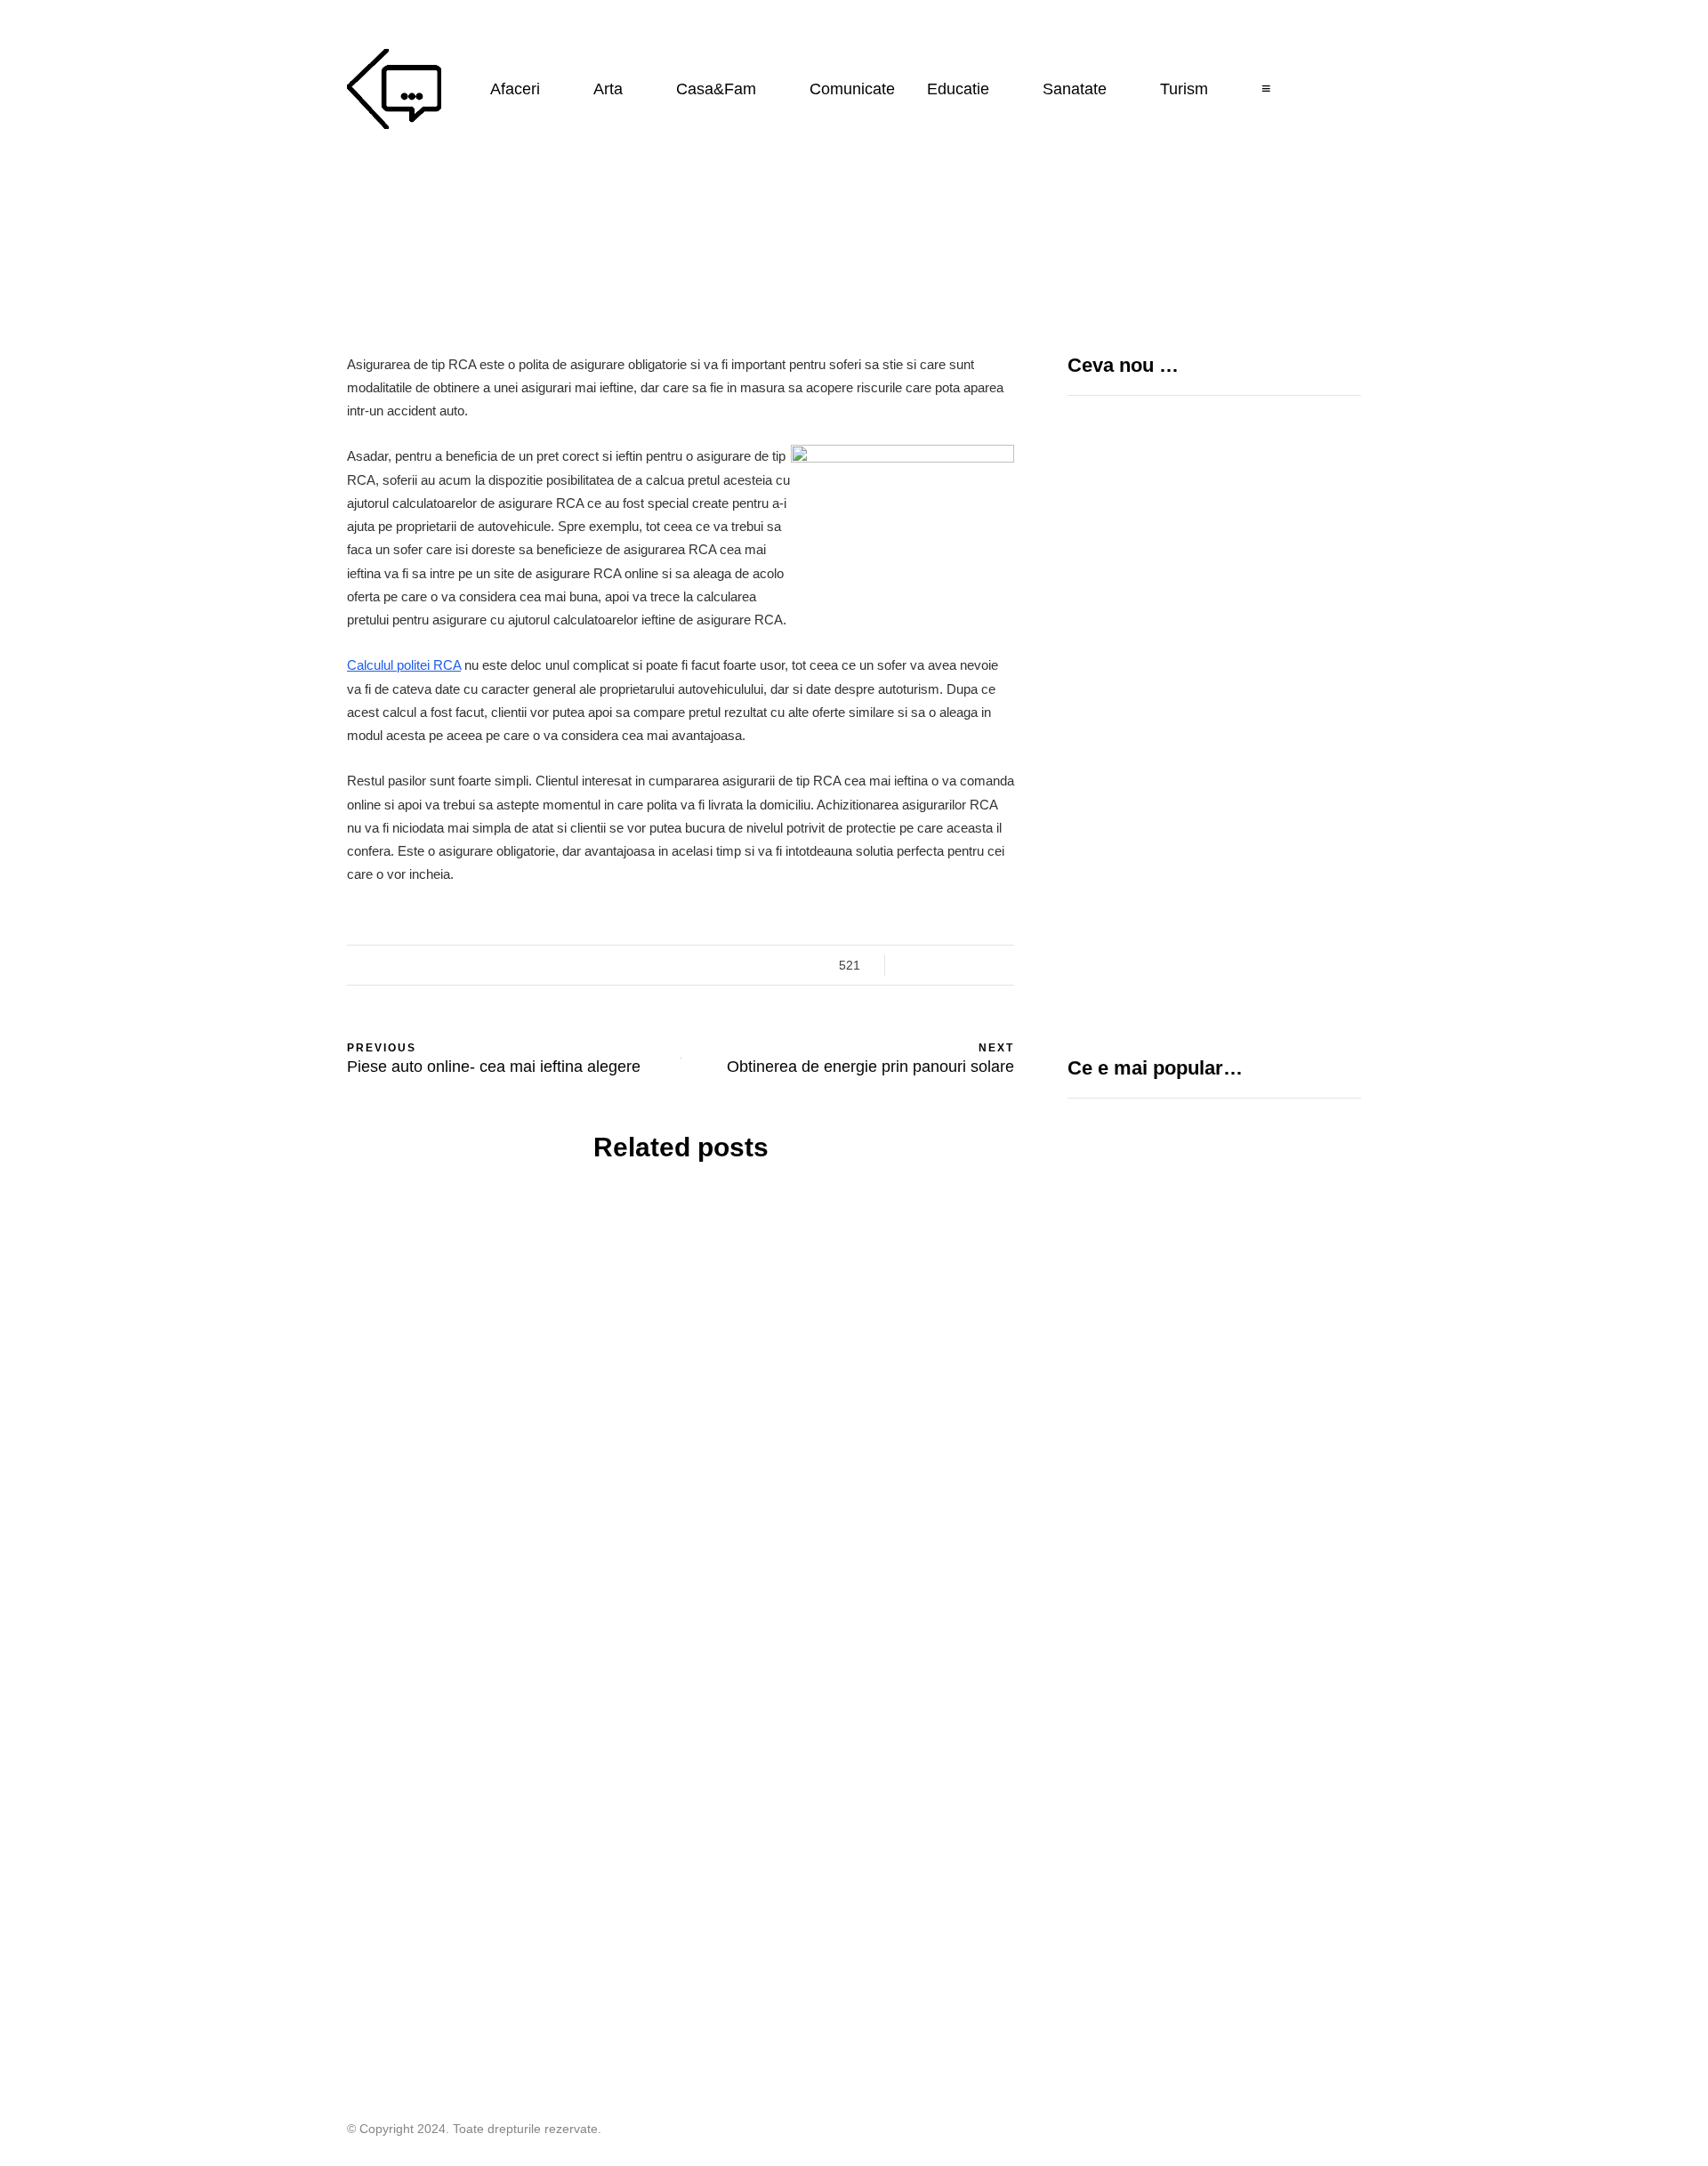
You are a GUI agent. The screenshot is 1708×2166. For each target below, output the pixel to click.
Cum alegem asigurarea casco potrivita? (854, 1495)
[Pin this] (258, 1060)
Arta (608, 89)
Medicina (1130, 1252)
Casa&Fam (716, 89)
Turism (1184, 89)
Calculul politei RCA (404, 665)
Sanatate (1075, 89)
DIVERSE (1101, 1497)
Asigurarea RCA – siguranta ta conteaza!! (508, 1495)
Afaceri (515, 89)
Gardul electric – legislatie (1200, 1529)
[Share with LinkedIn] (258, 1016)
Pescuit (1100, 1598)
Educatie (958, 89)
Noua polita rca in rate (854, 1334)
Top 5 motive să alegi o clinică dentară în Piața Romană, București (1273, 815)
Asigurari (507, 1298)
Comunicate (852, 89)
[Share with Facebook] (258, 927)
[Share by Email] (258, 1105)
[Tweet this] (258, 971)
